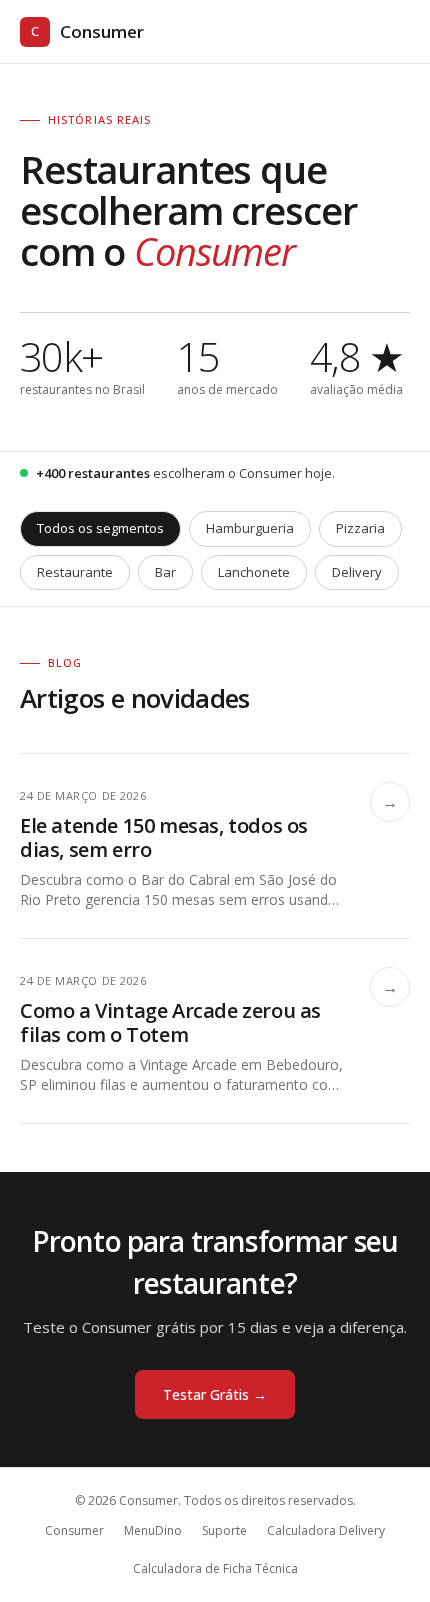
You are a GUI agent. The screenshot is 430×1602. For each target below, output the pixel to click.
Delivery (357, 572)
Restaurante (75, 572)
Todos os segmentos (100, 528)
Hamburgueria (250, 528)
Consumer (87, 31)
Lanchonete (254, 572)
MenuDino (153, 1530)
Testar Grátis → (215, 1394)
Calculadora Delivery (326, 1530)
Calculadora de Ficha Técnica (215, 1568)
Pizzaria (360, 528)
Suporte (224, 1530)
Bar (165, 572)
